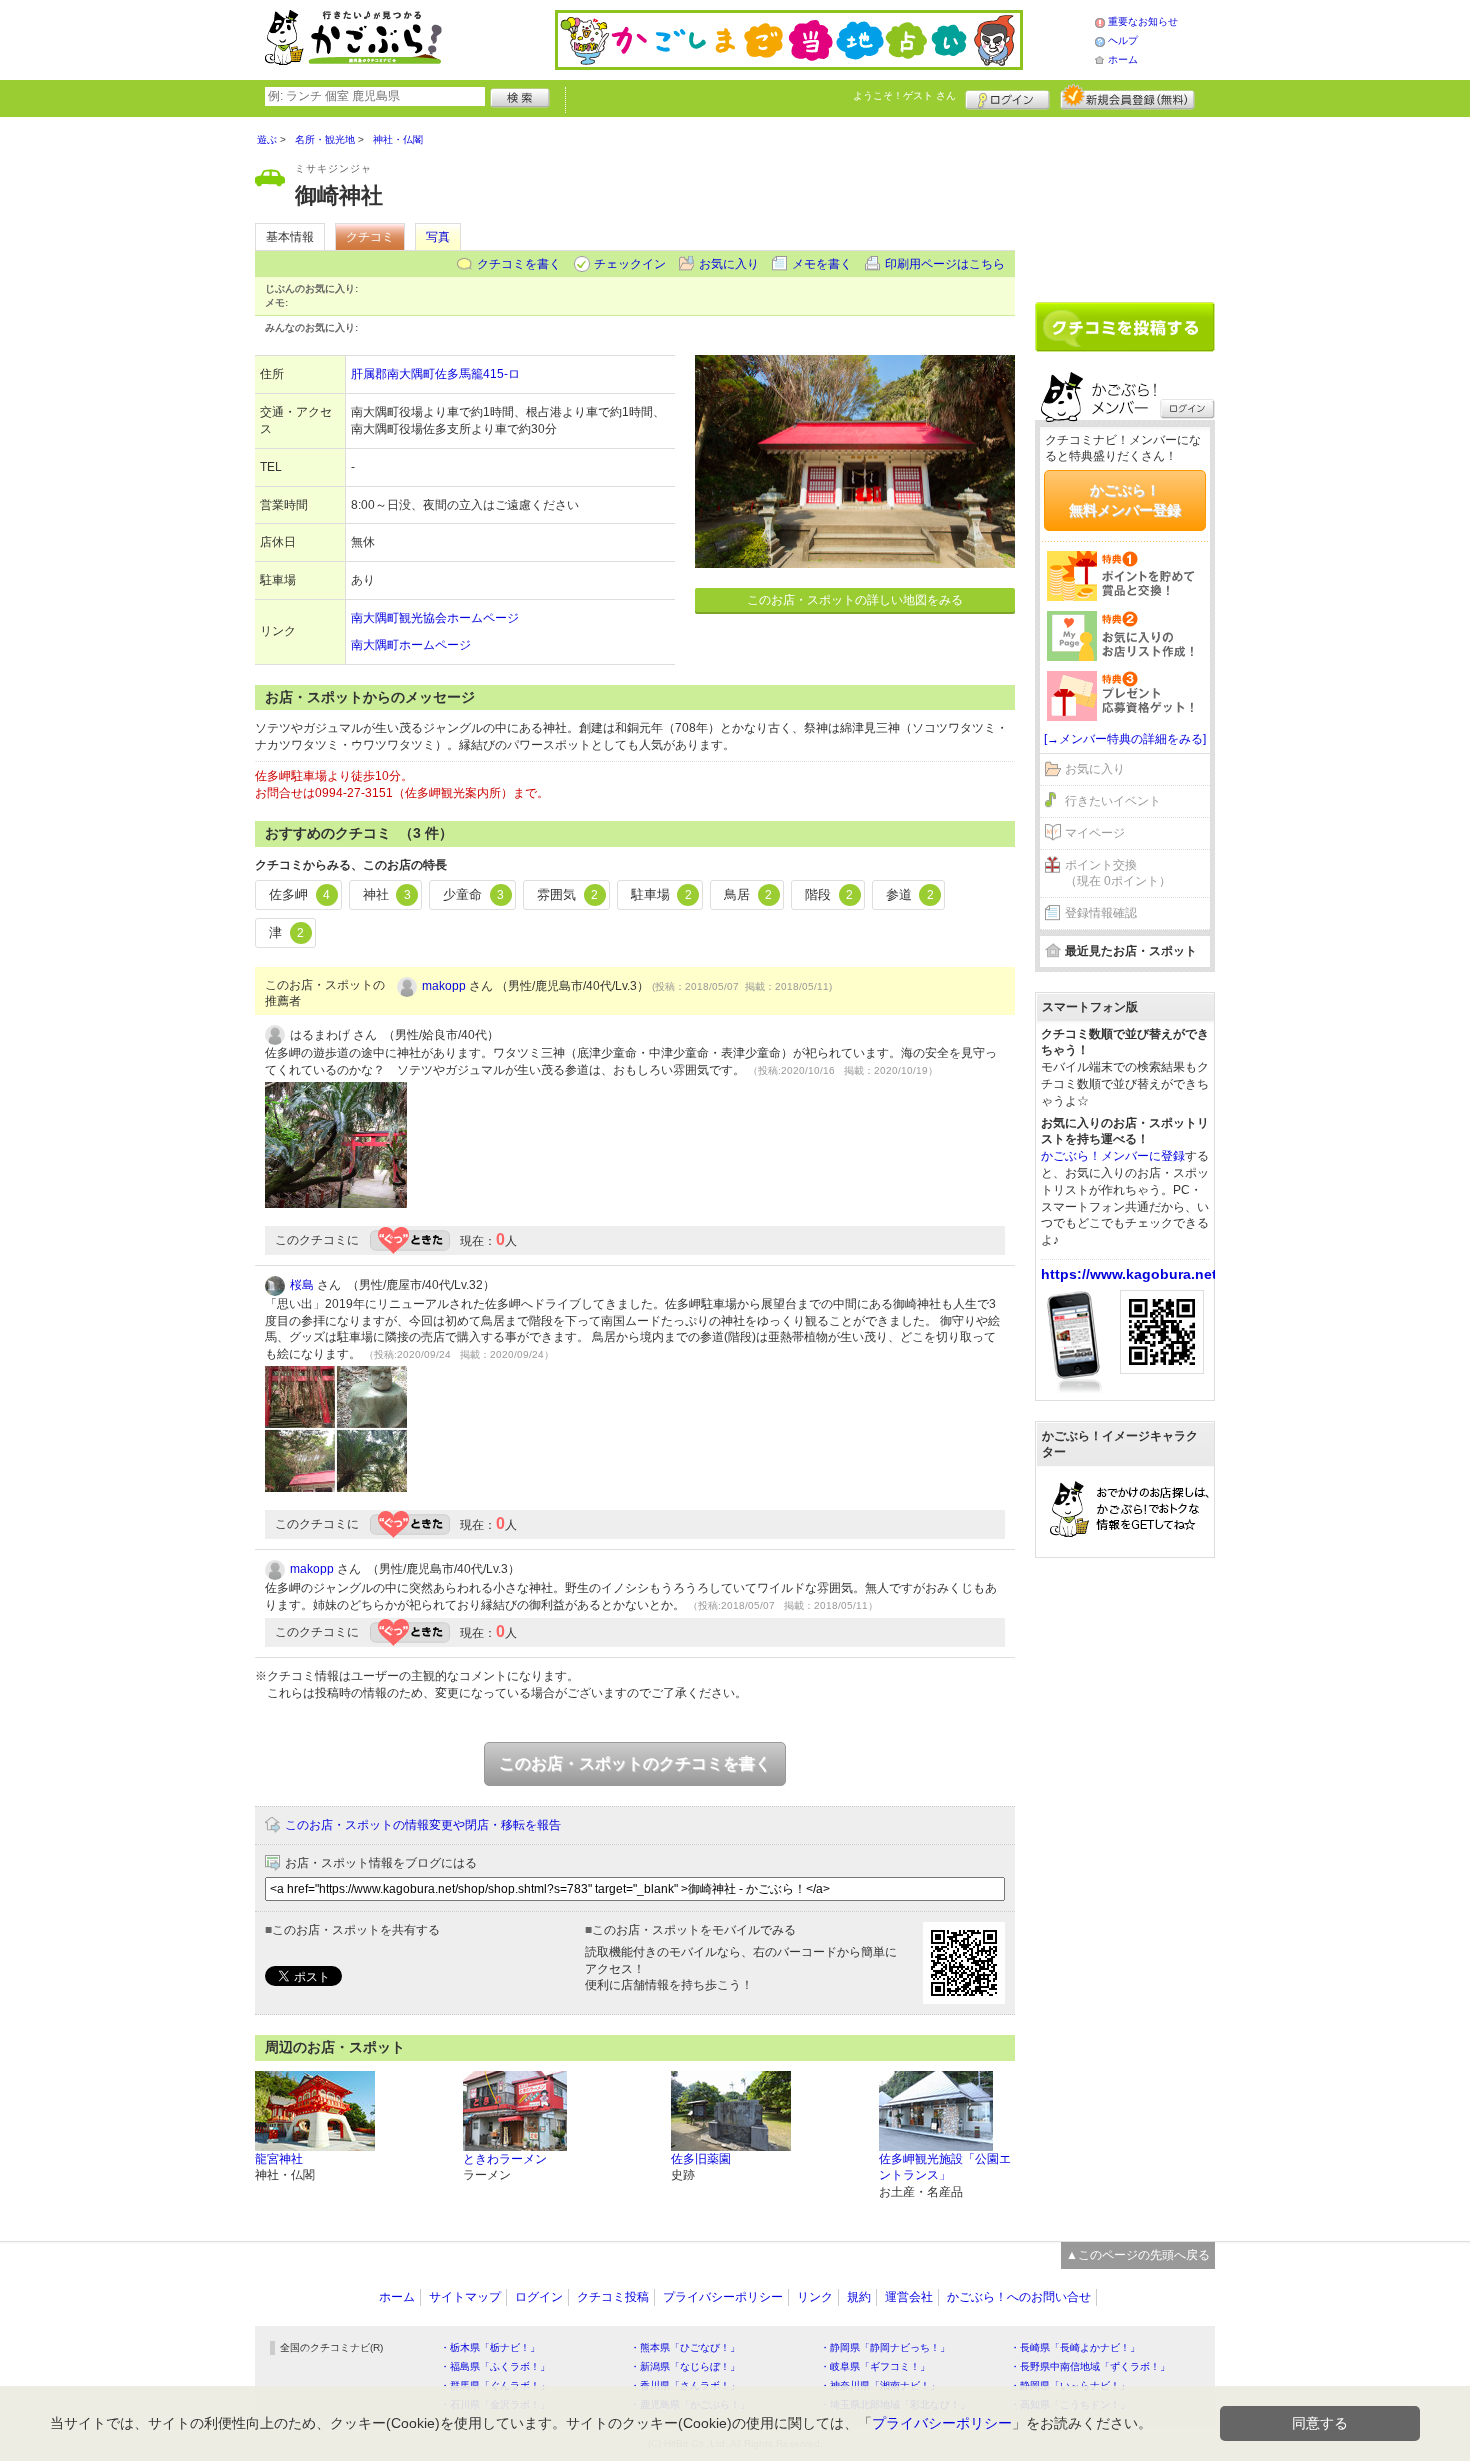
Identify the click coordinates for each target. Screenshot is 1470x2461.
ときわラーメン (505, 2159)
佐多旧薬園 (701, 2159)
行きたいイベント (1113, 801)
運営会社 (909, 2297)
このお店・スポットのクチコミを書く (635, 1763)
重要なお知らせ (1143, 21)
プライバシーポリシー (723, 2297)
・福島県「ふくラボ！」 (495, 2366)
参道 (910, 894)
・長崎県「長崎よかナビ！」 (1075, 2347)
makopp (444, 986)
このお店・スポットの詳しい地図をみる (855, 600)
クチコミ (370, 237)
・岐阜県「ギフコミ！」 (875, 2366)
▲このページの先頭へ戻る (1138, 2255)
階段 (829, 894)
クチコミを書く (519, 264)
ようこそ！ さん (904, 95)
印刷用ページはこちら (945, 264)
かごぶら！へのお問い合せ (1019, 2297)
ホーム (1123, 59)
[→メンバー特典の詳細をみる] (1125, 739)
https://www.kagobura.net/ (1131, 1274)
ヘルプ (1123, 40)
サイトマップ (465, 2297)
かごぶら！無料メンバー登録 (1125, 500)
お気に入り (729, 264)
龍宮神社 (279, 2159)
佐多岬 (299, 894)
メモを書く (822, 264)
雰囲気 (567, 894)
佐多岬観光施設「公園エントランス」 (945, 2167)
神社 (387, 894)
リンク (815, 2297)
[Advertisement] (1125, 202)
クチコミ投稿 (613, 2297)
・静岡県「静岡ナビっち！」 (885, 2347)
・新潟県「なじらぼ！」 (685, 2366)
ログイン (1007, 97)
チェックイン (630, 264)
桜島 (302, 1285)
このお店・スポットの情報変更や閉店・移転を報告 (423, 1825)
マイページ (1095, 833)
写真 (438, 237)
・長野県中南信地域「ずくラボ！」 (1090, 2366)
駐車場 (661, 894)
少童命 (473, 894)
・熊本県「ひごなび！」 (685, 2347)
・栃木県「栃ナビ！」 (490, 2347)
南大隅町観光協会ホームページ (435, 618)
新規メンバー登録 (1127, 97)
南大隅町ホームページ (411, 645)
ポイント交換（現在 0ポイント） (1118, 873)
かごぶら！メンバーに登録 (1113, 1156)
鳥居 (748, 894)
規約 (859, 2297)
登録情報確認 (1101, 913)
